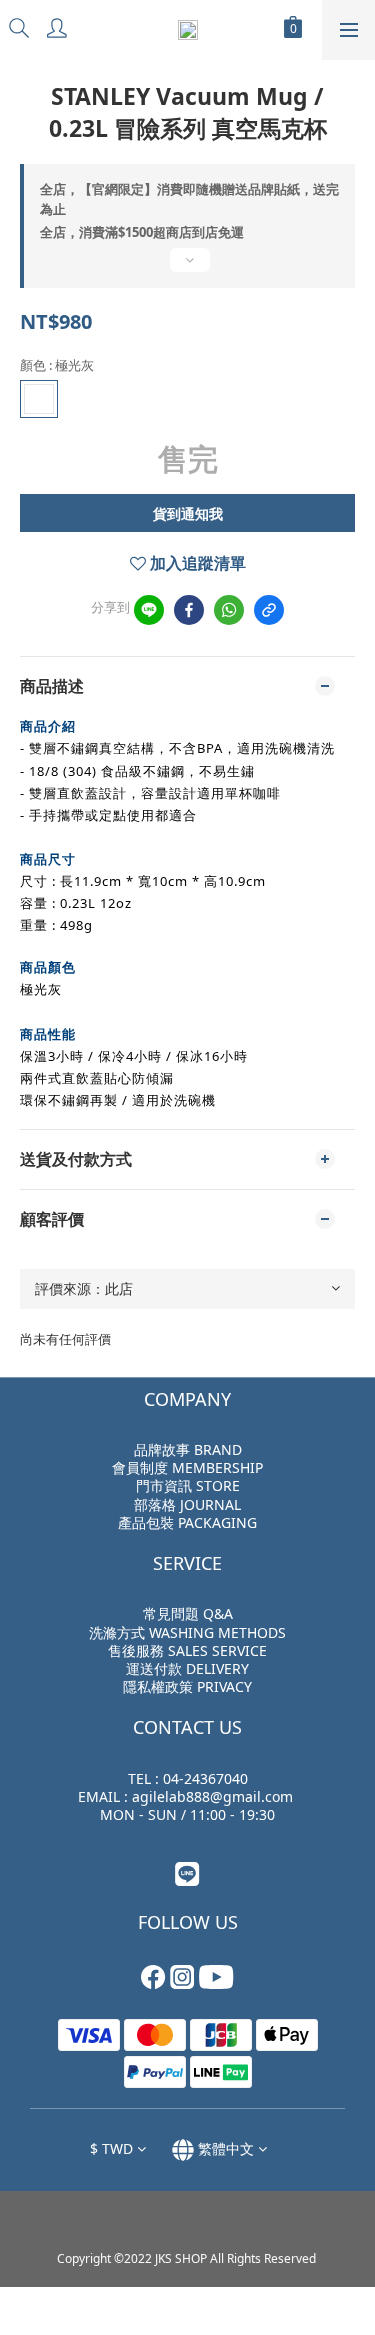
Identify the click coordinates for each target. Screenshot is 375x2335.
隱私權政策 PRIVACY (187, 1686)
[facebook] (189, 610)
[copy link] (269, 610)
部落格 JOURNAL (187, 1504)
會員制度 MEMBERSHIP (187, 1467)
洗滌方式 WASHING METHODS (187, 1632)
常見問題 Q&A (188, 1613)
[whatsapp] (229, 610)
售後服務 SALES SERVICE (187, 1650)
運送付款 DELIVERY (187, 1668)
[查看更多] (187, 268)
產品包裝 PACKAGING (187, 1522)
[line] (149, 610)
